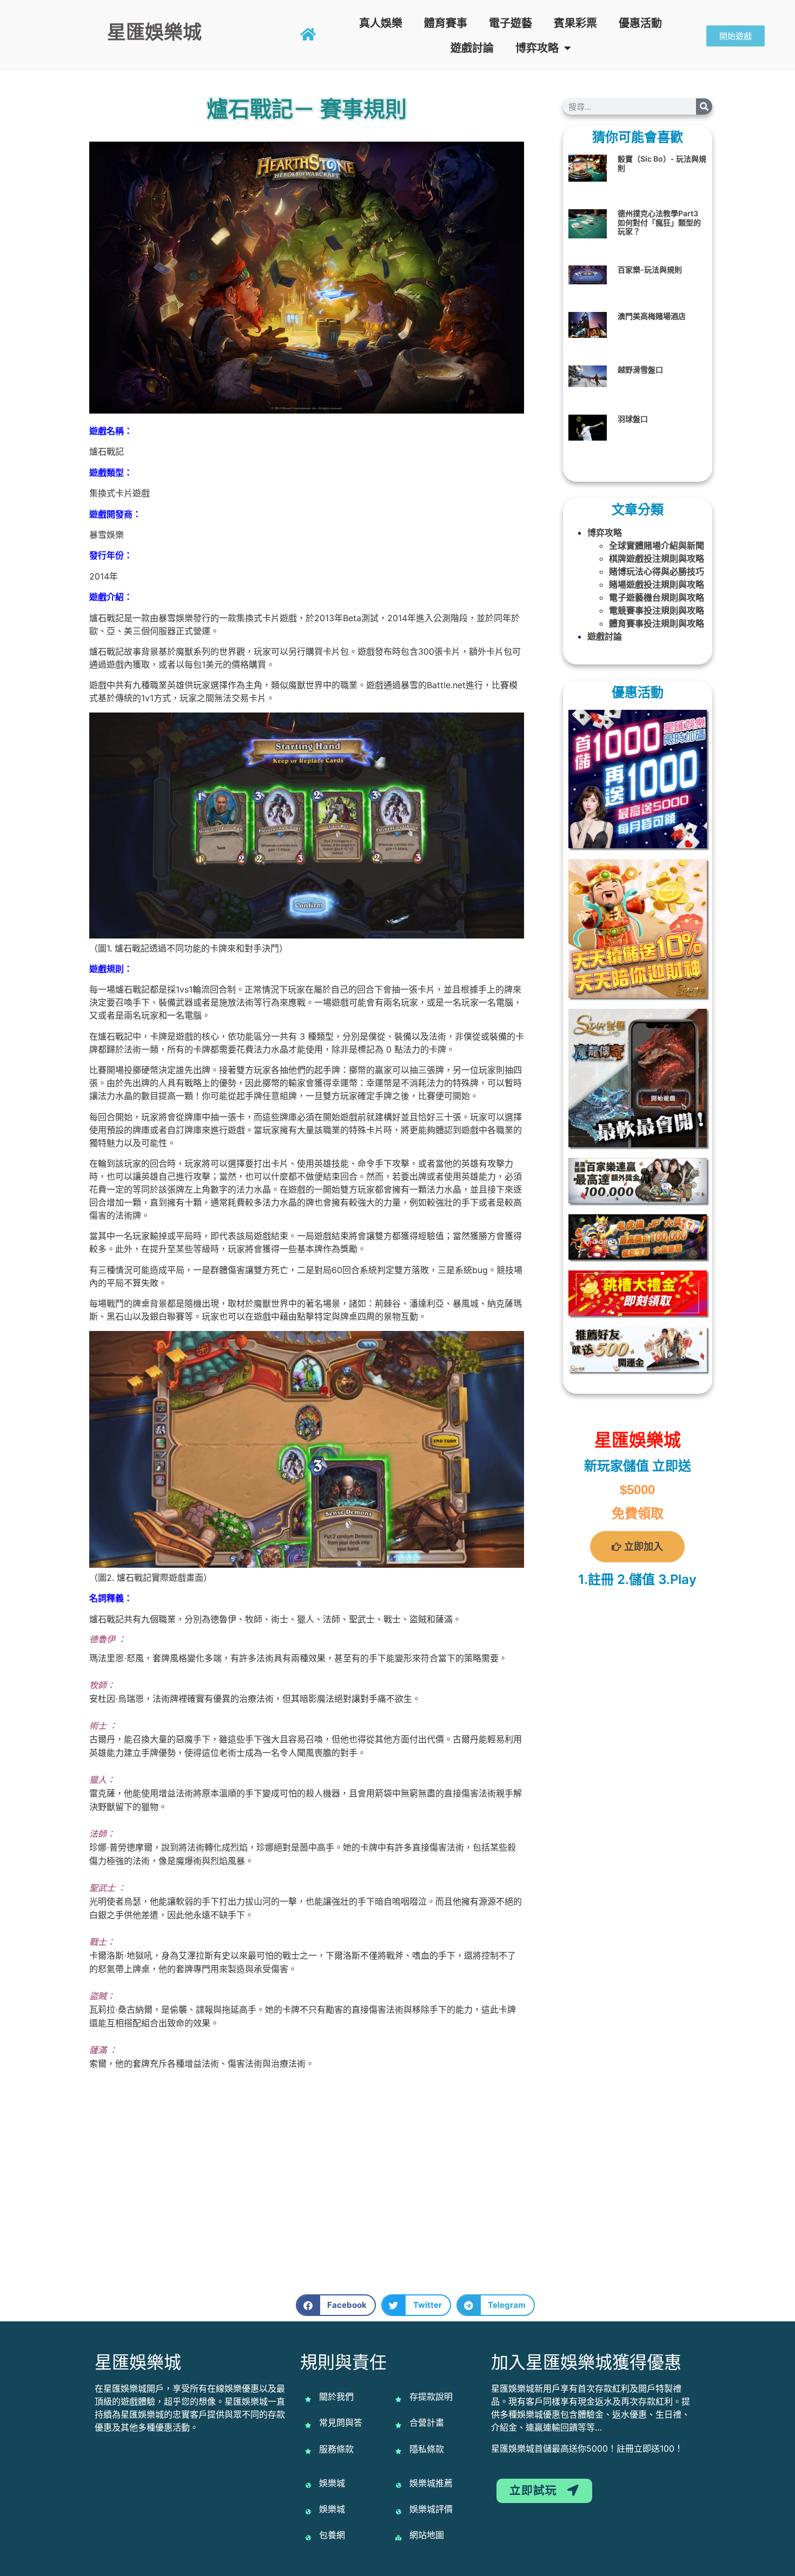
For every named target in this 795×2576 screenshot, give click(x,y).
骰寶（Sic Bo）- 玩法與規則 (662, 163)
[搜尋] (704, 106)
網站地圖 (427, 2535)
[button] (336, 2305)
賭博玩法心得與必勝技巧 (657, 571)
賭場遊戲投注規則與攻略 (657, 584)
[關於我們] (308, 2399)
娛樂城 (332, 2483)
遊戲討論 (472, 48)
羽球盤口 (633, 419)
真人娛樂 (381, 23)
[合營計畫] (399, 2425)
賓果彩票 (575, 23)
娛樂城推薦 (431, 2483)
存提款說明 (431, 2397)
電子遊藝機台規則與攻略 (657, 597)
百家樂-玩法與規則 (650, 269)
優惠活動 (640, 23)
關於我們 (336, 2397)
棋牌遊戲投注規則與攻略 (657, 558)
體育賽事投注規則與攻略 (657, 623)
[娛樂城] (308, 2485)
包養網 (332, 2535)
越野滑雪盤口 (640, 370)
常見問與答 (341, 2422)
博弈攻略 (537, 48)
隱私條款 (427, 2449)
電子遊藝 (511, 23)
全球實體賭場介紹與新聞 (657, 545)
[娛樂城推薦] (399, 2485)
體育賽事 (446, 23)
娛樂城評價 (431, 2509)
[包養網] (308, 2538)
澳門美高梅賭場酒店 (652, 316)
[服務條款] (308, 2451)
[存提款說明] (399, 2399)
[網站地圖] (399, 2538)
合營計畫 (427, 2422)
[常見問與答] (308, 2425)
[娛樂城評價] (399, 2512)
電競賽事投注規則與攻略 (657, 610)
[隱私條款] (399, 2451)
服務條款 (336, 2449)
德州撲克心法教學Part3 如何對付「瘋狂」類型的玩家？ (659, 222)
